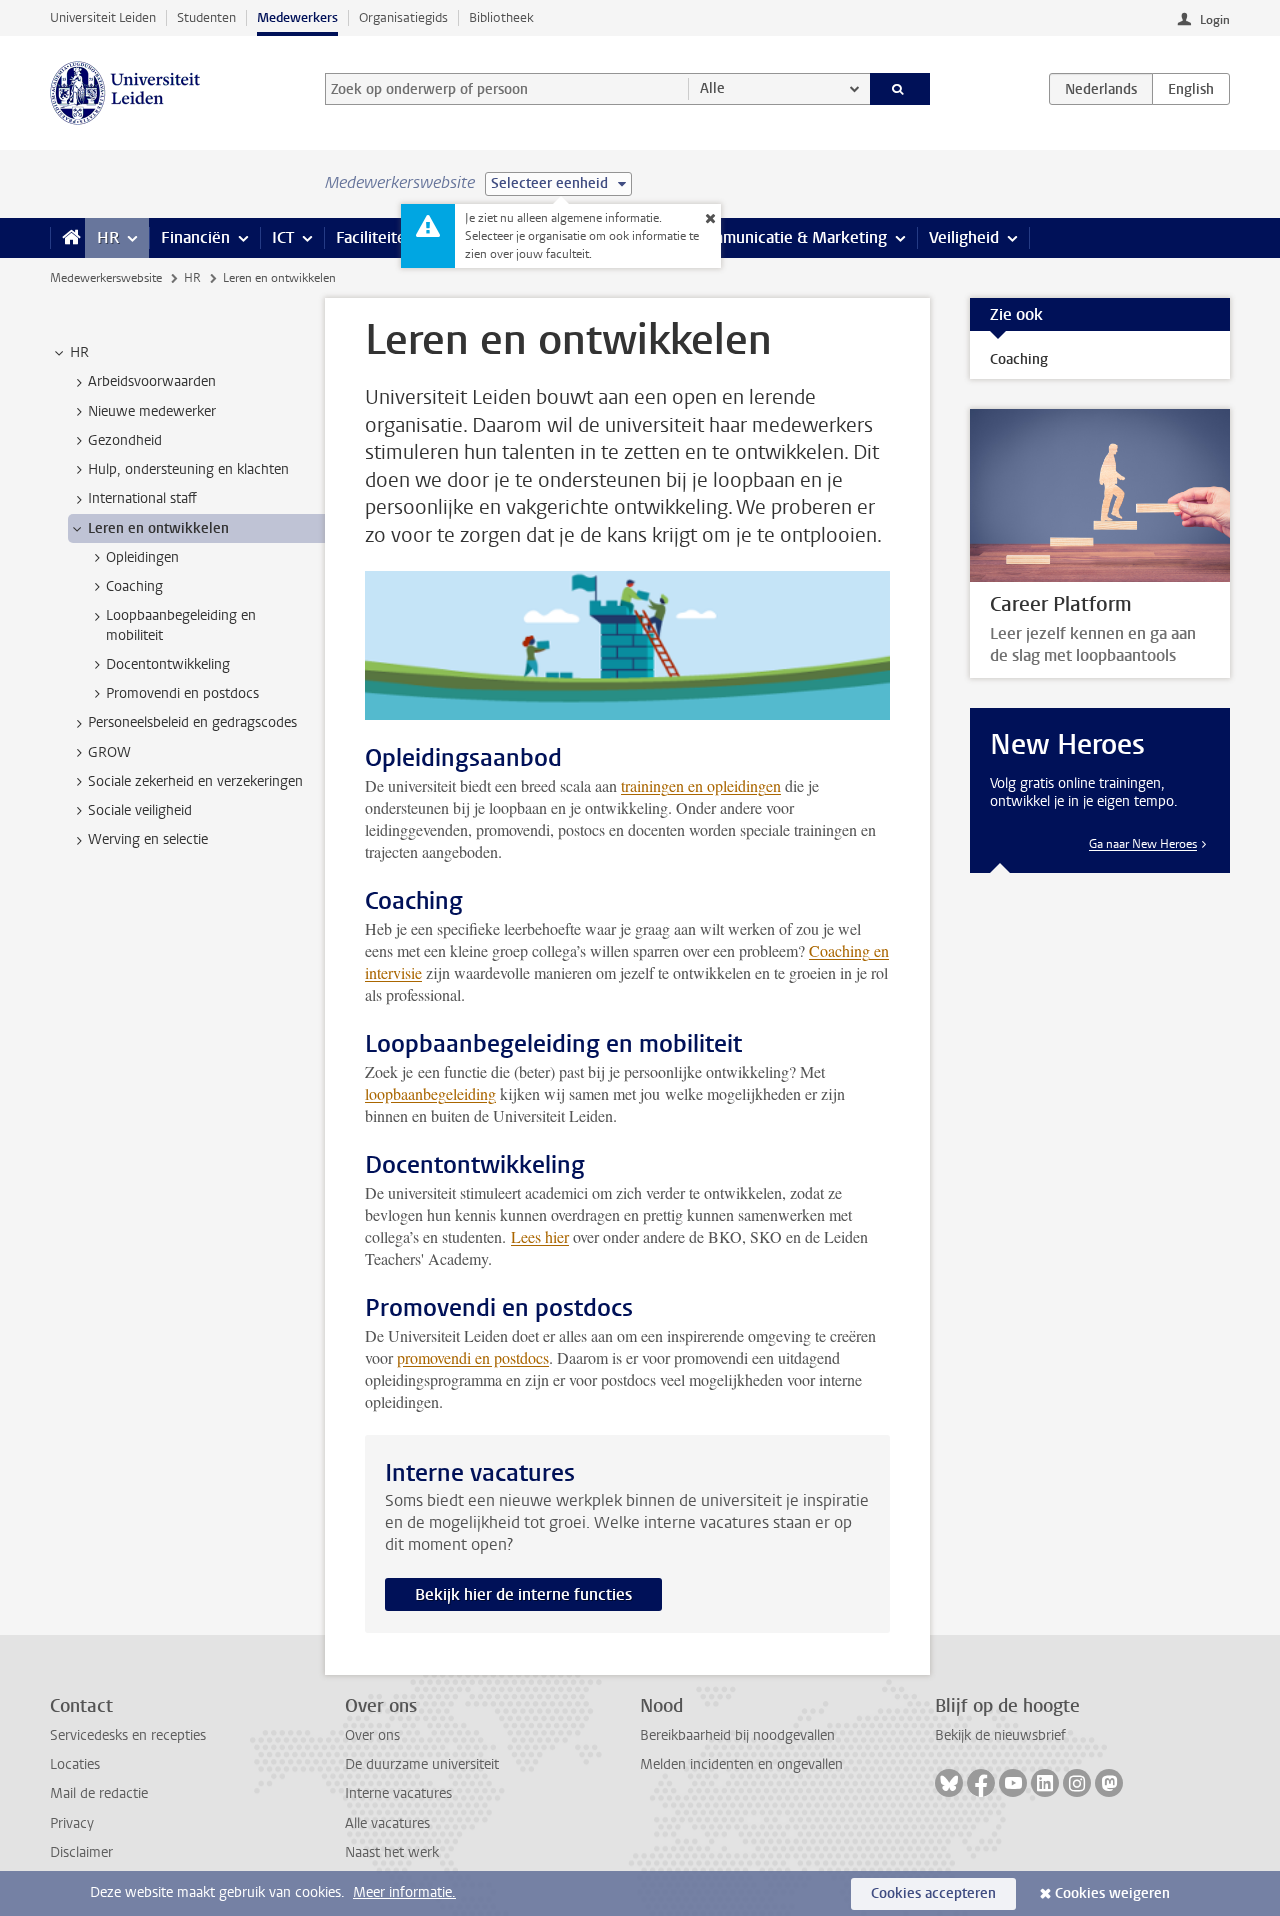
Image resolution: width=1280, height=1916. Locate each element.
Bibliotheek (501, 17)
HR (108, 237)
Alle (712, 88)
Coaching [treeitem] (134, 586)
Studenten (206, 17)
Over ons (372, 1735)
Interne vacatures (398, 1793)
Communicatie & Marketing (789, 237)
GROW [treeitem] (109, 752)
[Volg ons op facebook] (981, 1783)
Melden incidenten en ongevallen (741, 1764)
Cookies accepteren (933, 1893)
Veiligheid (964, 237)
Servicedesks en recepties (128, 1735)
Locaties (75, 1764)
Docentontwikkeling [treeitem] (168, 664)
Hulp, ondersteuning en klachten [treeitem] (188, 469)
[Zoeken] (900, 89)
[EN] (1191, 89)
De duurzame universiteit (422, 1764)
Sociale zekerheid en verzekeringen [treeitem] (195, 781)
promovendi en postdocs (473, 1357)
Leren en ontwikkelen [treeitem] (158, 528)
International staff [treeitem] (142, 498)
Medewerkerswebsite (106, 278)
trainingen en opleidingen (701, 785)
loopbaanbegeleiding (430, 1093)
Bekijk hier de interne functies (523, 1594)
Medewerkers (297, 17)
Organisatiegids (403, 17)
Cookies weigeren (1112, 1893)
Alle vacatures (387, 1823)
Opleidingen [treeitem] (142, 557)
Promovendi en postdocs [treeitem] (182, 693)
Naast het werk (392, 1852)
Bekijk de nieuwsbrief (1000, 1735)
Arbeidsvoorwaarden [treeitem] (152, 381)
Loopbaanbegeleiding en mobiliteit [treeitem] (181, 625)
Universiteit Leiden (103, 17)
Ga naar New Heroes (1143, 844)
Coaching (1019, 359)
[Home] (67, 238)
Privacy (72, 1823)
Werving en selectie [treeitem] (148, 839)
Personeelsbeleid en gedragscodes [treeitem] (192, 722)
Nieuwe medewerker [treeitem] (152, 411)
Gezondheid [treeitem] (125, 440)
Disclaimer (81, 1852)
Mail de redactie (99, 1793)
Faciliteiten (375, 237)
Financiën (195, 237)
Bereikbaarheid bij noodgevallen (737, 1735)
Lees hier (540, 1236)
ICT (283, 237)
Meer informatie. (404, 1892)
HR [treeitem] (79, 352)
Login (1215, 20)
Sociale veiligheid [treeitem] (140, 810)
